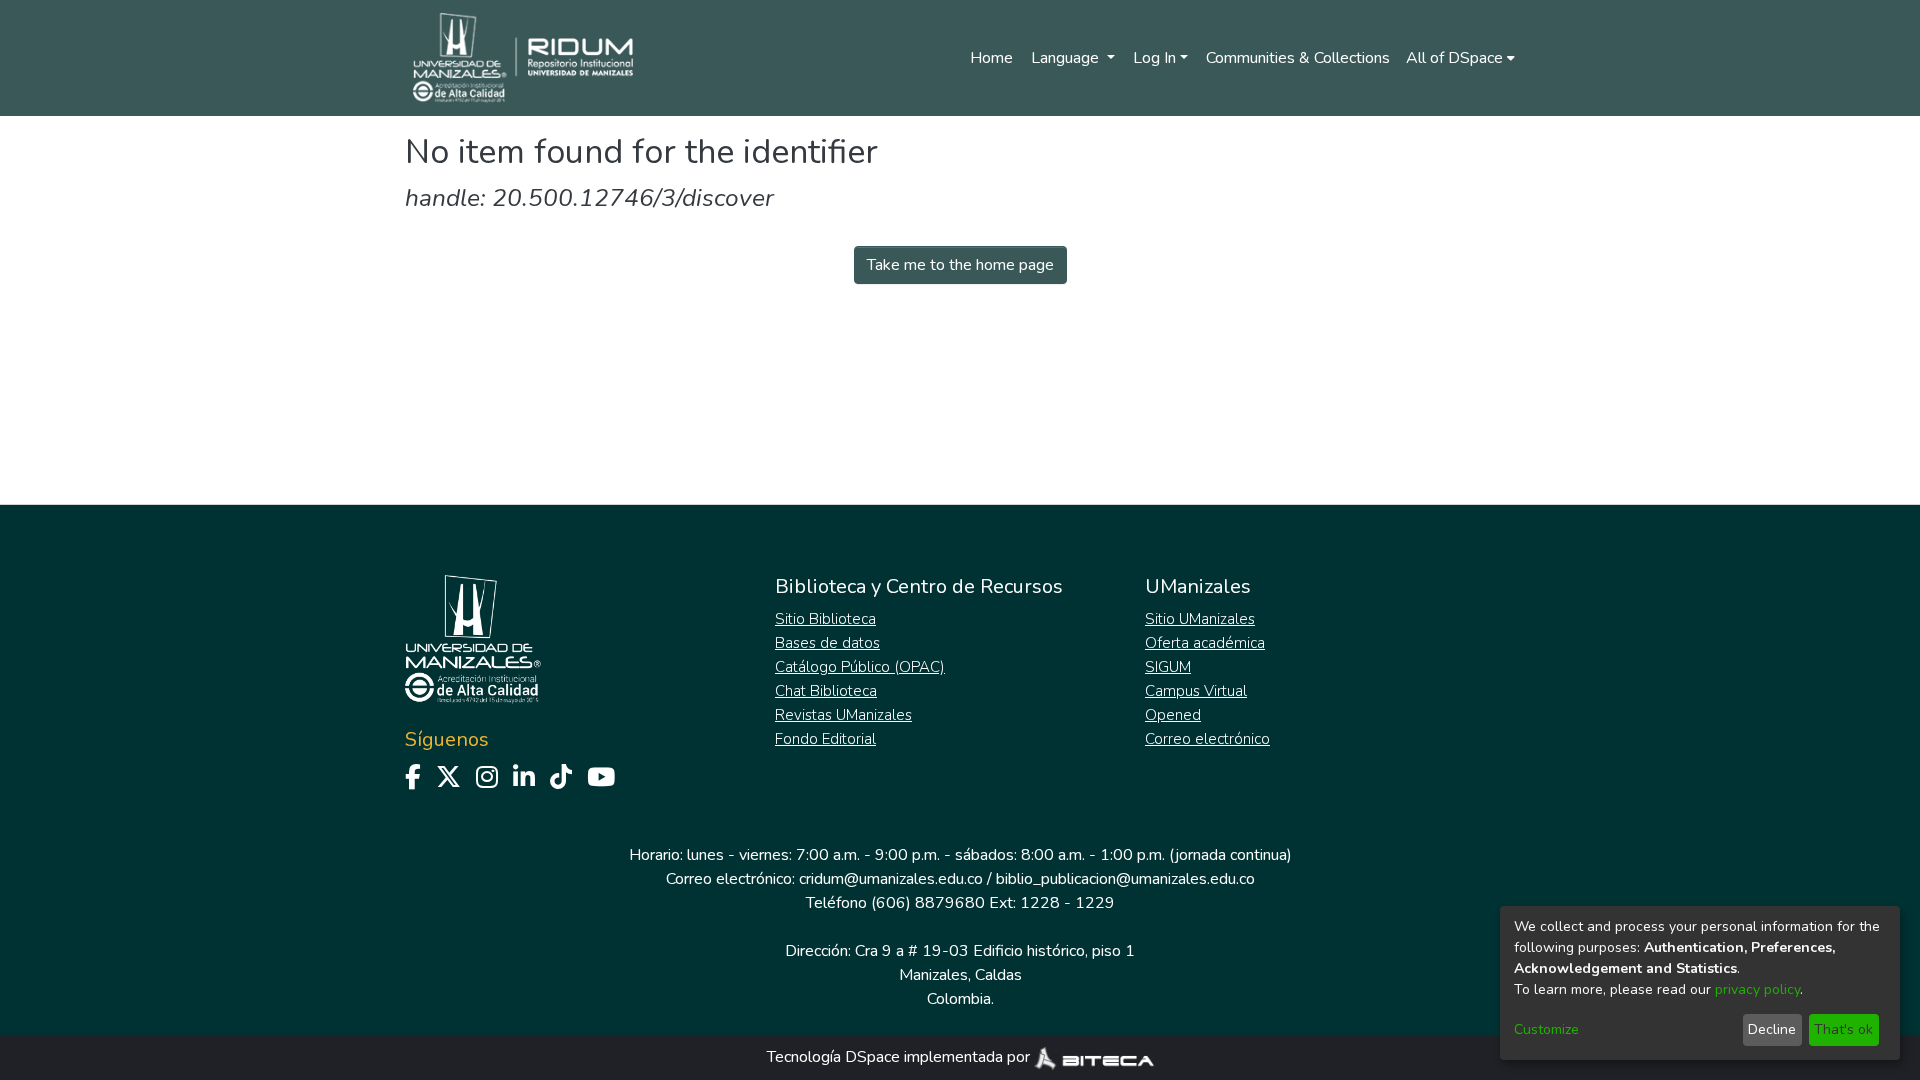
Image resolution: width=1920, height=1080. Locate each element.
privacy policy (1757, 989)
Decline (1772, 1029)
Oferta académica (1205, 643)
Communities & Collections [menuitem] (1298, 58)
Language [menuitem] (1067, 58)
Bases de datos (827, 643)
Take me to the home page (960, 265)
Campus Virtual (1196, 691)
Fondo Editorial (825, 739)
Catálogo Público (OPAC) (860, 667)
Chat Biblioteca (826, 691)
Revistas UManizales (843, 715)
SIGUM (1168, 667)
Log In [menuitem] (1154, 58)
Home (991, 58)
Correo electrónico (1207, 739)
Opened (1173, 715)
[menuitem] (1460, 58)
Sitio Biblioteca (825, 619)
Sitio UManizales (1200, 619)
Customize (1546, 1029)
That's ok (1843, 1029)
